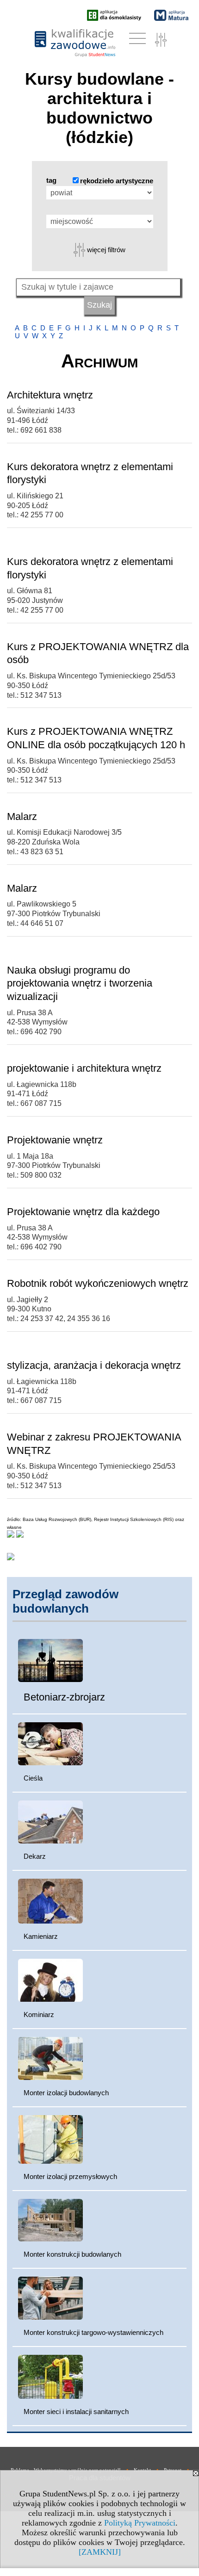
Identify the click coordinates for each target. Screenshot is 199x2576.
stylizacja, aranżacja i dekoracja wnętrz (94, 1365)
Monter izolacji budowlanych (66, 2093)
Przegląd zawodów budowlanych (65, 1601)
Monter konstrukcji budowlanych (72, 2254)
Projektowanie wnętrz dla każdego (83, 1212)
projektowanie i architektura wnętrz (84, 1068)
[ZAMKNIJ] (100, 2552)
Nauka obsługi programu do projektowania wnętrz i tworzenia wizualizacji (80, 983)
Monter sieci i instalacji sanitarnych (76, 2412)
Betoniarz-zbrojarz (64, 1697)
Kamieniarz (41, 1936)
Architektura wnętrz (50, 395)
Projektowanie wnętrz (55, 1140)
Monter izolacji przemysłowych (70, 2176)
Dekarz (35, 1856)
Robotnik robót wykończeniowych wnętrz (98, 1283)
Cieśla (33, 1778)
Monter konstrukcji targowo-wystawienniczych (93, 2332)
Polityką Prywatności (140, 2523)
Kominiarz (39, 2014)
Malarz (22, 816)
